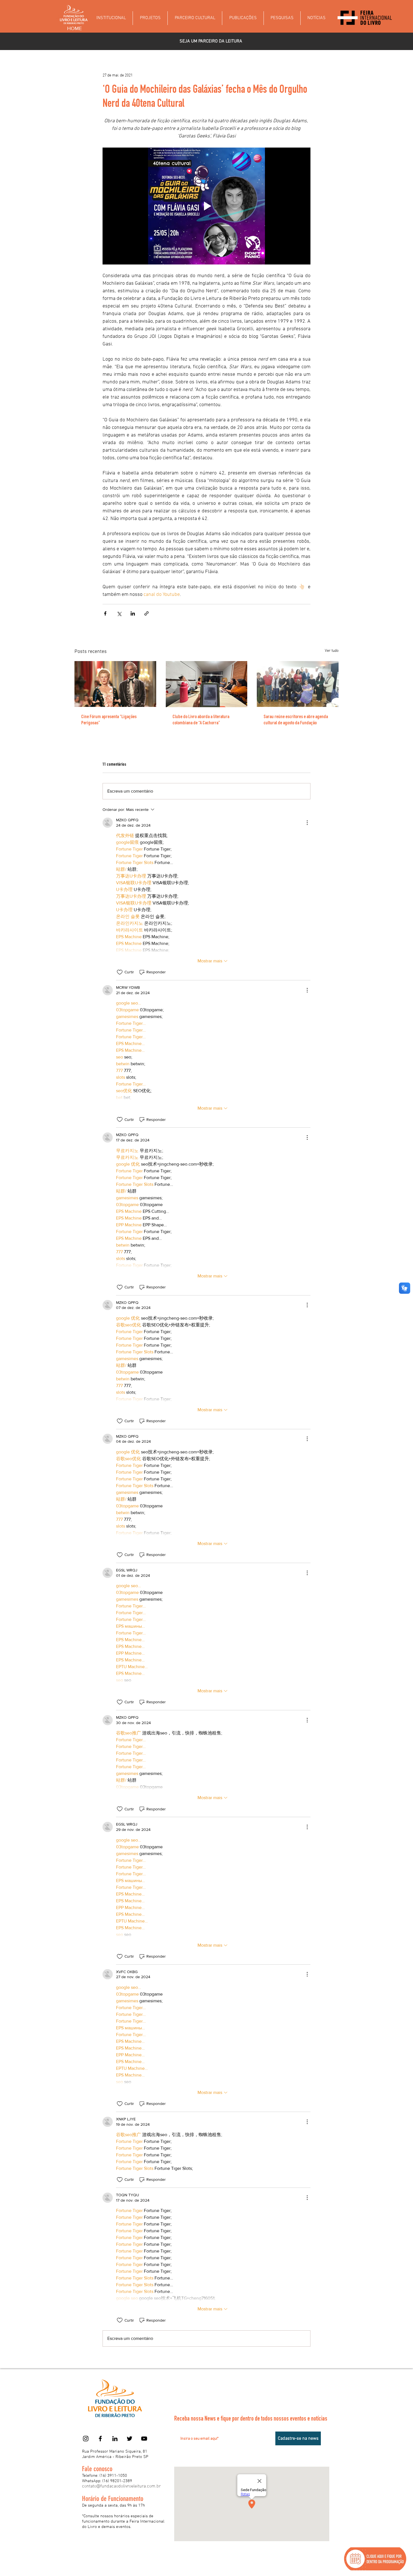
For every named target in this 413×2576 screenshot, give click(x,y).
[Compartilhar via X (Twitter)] (119, 613)
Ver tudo (332, 651)
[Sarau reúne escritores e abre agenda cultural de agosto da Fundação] (298, 684)
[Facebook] (100, 2439)
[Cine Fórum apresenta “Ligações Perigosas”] (115, 684)
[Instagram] (86, 2439)
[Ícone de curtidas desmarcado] (120, 972)
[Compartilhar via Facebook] (105, 613)
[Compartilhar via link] (147, 613)
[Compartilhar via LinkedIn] (133, 613)
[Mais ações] (307, 823)
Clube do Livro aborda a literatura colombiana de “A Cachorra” (201, 720)
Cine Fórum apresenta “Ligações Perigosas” (109, 720)
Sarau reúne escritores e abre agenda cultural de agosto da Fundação (296, 720)
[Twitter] (130, 2439)
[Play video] (206, 206)
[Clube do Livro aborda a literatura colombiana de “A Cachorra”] (207, 684)
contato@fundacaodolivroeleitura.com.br (121, 2486)
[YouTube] (144, 2439)
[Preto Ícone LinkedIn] (115, 2439)
